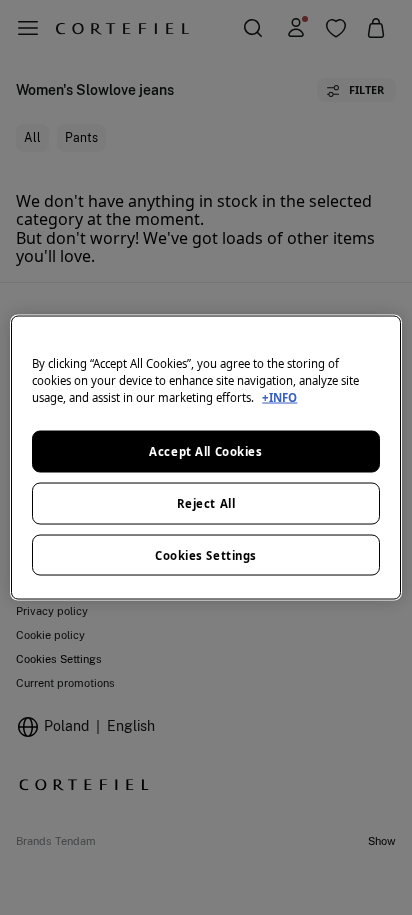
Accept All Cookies (205, 450)
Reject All (206, 502)
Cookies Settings (206, 554)
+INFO (279, 396)
